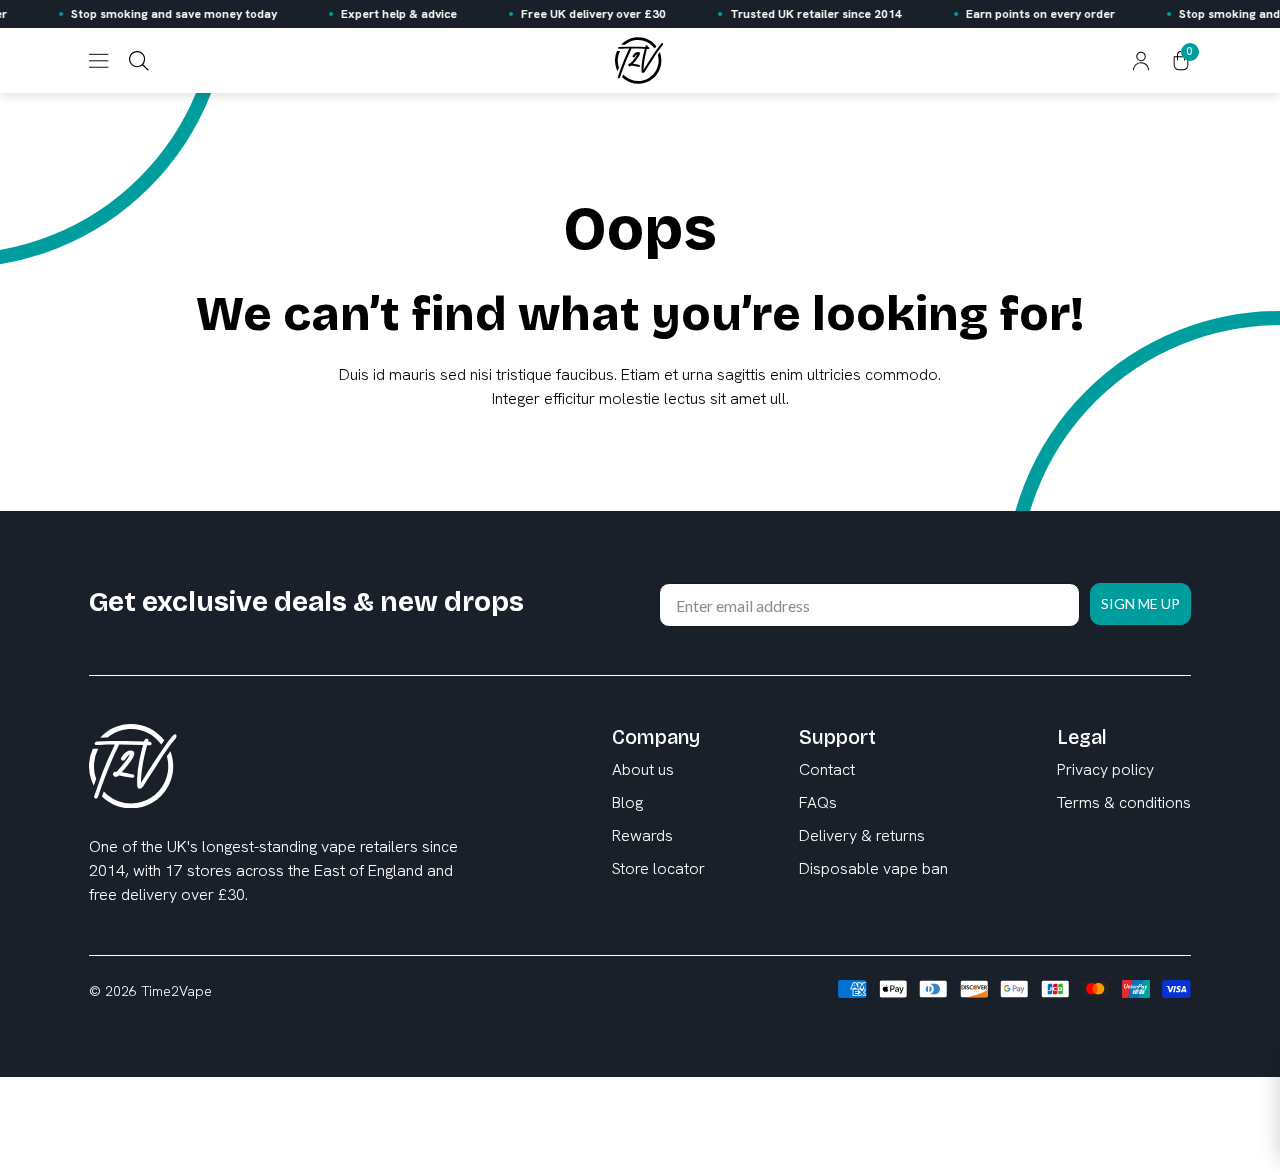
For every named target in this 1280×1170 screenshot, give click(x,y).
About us (643, 769)
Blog (627, 802)
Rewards (642, 835)
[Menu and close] (99, 61)
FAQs (818, 802)
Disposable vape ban (873, 868)
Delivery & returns (862, 835)
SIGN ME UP (1140, 603)
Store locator (658, 868)
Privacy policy (1105, 769)
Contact (827, 769)
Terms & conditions (1124, 802)
